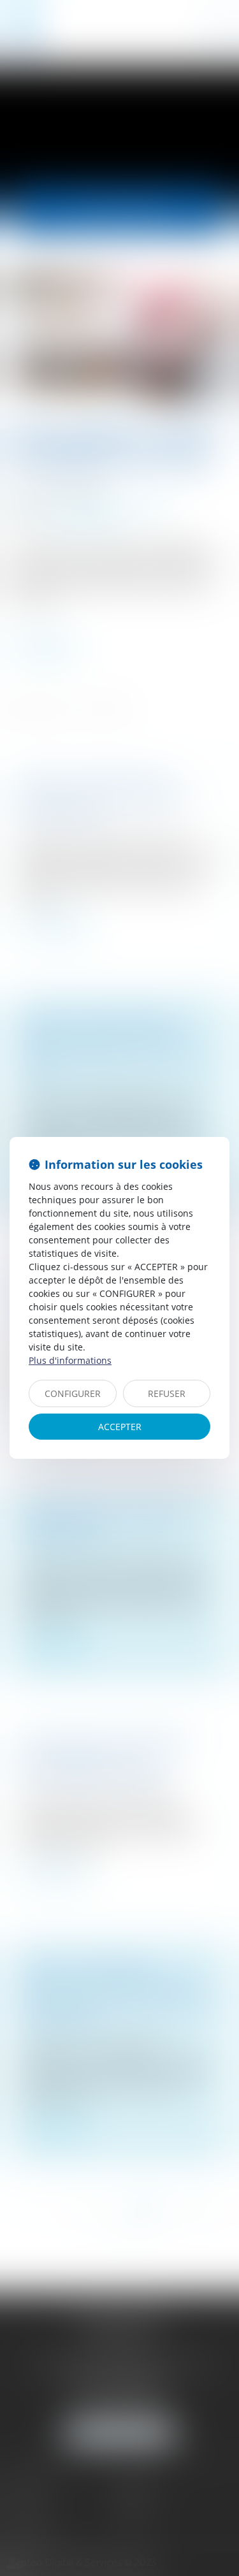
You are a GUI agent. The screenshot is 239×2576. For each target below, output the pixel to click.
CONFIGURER (73, 1393)
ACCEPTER (120, 1427)
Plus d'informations (70, 1360)
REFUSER (167, 1393)
